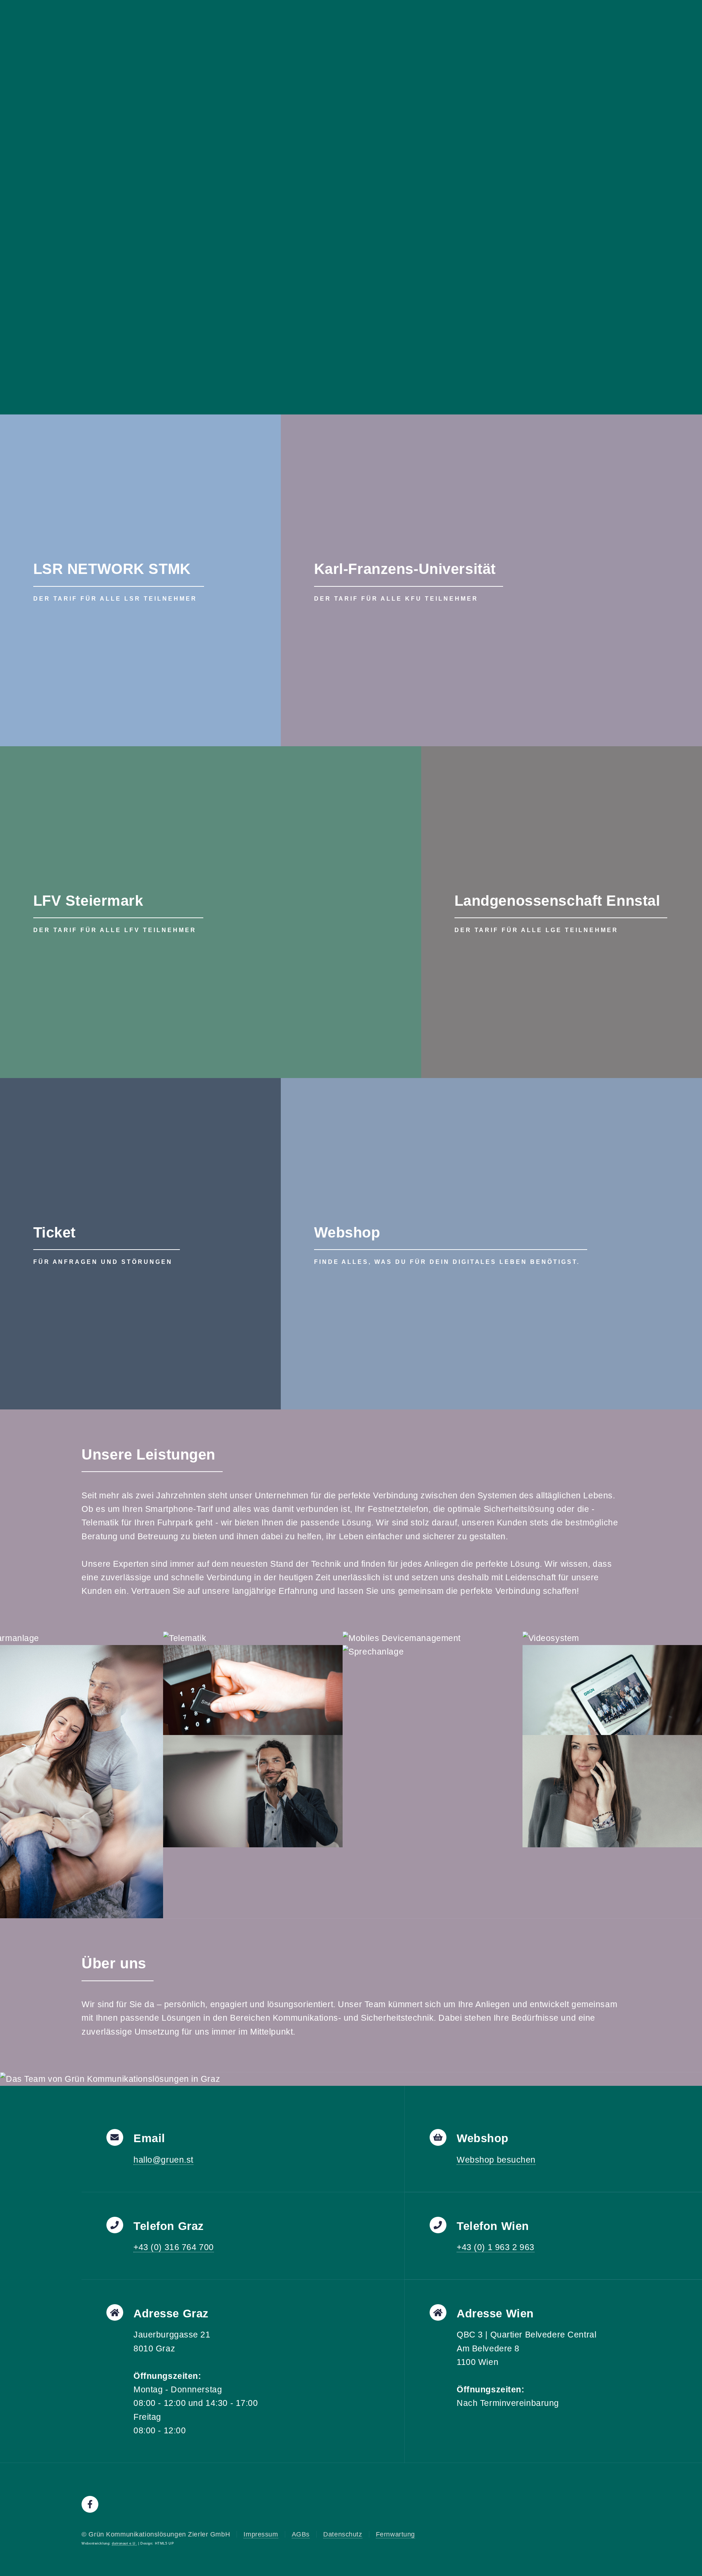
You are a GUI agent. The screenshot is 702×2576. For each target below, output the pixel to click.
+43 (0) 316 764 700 (174, 2247)
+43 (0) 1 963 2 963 (496, 2247)
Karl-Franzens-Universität (405, 569)
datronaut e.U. (124, 2543)
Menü (663, 13)
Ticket (54, 1232)
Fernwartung (395, 2534)
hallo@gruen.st (163, 2160)
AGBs (301, 2534)
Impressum (261, 2534)
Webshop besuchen (496, 2160)
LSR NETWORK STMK (112, 569)
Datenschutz (343, 2534)
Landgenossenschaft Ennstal (557, 901)
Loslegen (417, 251)
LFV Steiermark (88, 901)
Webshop (347, 1232)
